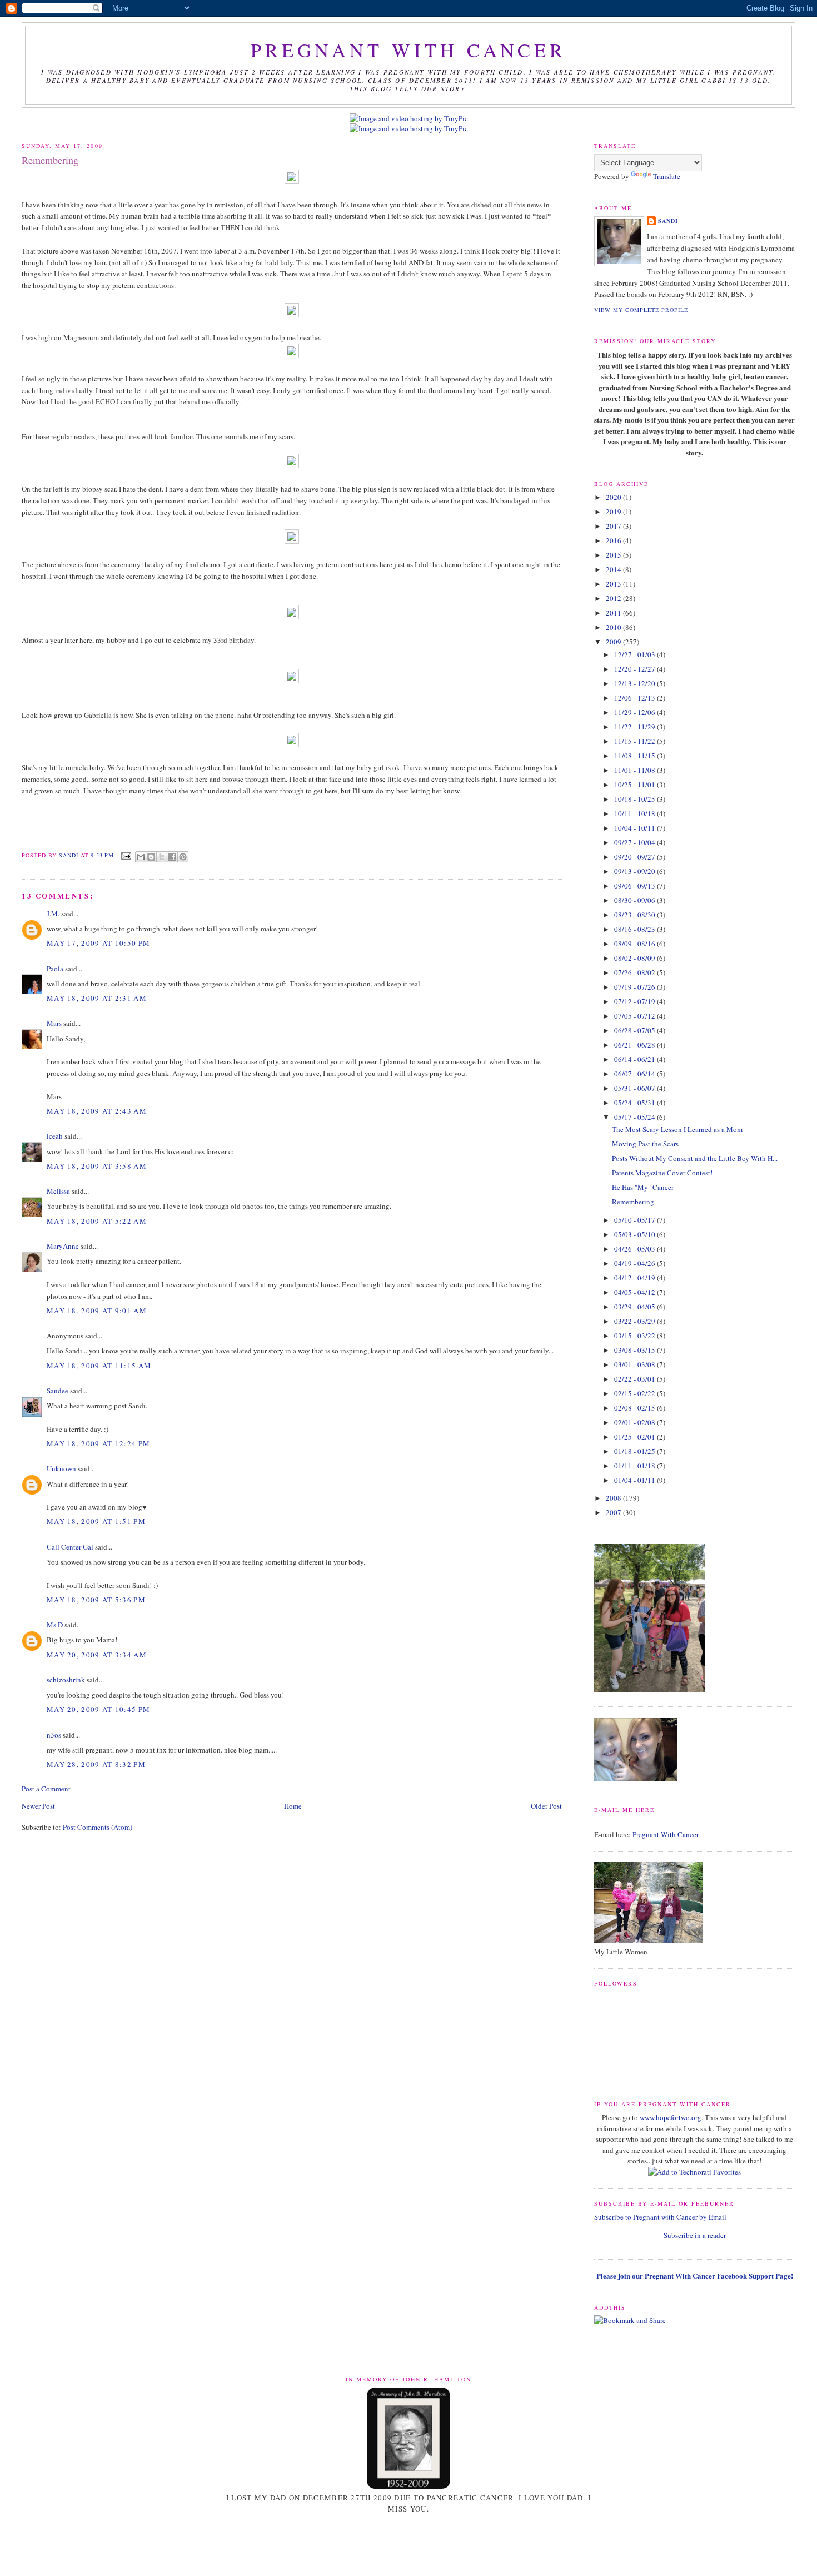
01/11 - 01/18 (636, 1466)
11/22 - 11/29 (636, 727)
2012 (614, 598)
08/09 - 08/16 (636, 944)
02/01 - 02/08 (636, 1422)
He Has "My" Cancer (643, 1187)
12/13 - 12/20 (636, 683)
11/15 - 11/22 (636, 741)
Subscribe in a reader (695, 2235)
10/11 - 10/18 (636, 813)
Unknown (61, 1468)
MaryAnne (63, 1246)
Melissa (58, 1191)
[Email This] (141, 857)
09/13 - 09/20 (636, 871)
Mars (54, 1023)
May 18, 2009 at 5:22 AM (97, 1221)
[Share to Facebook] (172, 857)
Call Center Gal (70, 1547)
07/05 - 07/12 (636, 1016)
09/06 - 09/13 (636, 886)
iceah (55, 1136)
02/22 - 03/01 (636, 1379)
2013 (614, 584)
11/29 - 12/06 (636, 712)
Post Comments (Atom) (98, 1827)
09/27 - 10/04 (636, 842)
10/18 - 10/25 (636, 799)
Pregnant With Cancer (666, 1834)
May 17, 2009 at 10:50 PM (98, 943)
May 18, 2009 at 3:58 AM (97, 1166)
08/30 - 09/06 (636, 900)
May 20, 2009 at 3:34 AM (97, 1655)
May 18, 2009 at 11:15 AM (99, 1366)
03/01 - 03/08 (636, 1364)
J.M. (53, 914)
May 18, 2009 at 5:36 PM (96, 1600)
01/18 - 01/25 (636, 1451)
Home (293, 1806)
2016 (614, 540)
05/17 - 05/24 (636, 1117)
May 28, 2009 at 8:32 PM (96, 1764)
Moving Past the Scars (645, 1144)
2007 (614, 1512)
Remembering (633, 1202)
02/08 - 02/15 (636, 1408)
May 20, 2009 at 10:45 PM (98, 1709)
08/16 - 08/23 (636, 929)
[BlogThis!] (151, 857)
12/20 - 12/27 (636, 669)
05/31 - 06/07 (636, 1088)
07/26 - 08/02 (636, 972)
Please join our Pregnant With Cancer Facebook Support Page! (695, 2275)
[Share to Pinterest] (183, 857)
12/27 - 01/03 (636, 654)
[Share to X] (162, 857)
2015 (614, 555)
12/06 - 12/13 (636, 698)
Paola (55, 969)
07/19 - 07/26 (636, 987)
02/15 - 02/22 (636, 1393)
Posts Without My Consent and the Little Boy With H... (695, 1158)
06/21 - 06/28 (636, 1045)
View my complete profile (641, 310)
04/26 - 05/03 (636, 1249)
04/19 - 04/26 (636, 1263)
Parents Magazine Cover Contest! (662, 1173)
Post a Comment (46, 1789)
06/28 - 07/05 (636, 1030)
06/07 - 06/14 (636, 1074)
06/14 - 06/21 (636, 1059)
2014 (614, 569)
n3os (54, 1735)
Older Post (546, 1806)
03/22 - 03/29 (636, 1321)
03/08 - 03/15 (636, 1350)
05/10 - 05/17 (636, 1220)
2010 (614, 627)
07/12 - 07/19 (636, 1001)
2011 (614, 613)
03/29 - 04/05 (636, 1307)
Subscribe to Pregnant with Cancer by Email (660, 2217)
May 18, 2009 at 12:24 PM (98, 1443)
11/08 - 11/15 (636, 756)
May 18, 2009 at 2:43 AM (97, 1111)
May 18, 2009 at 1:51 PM (96, 1521)
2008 (614, 1498)
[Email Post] (126, 855)
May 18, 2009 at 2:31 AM (97, 998)
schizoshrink (66, 1680)
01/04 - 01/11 (636, 1480)
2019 (614, 512)
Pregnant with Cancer (409, 50)
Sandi (70, 855)
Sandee (58, 1391)
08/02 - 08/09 (636, 958)
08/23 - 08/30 (636, 915)
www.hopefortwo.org (671, 2117)
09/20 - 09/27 (636, 857)
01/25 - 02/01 (636, 1437)
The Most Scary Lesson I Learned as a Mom (677, 1129)
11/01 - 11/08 (636, 770)
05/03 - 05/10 (636, 1234)
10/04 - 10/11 (636, 828)
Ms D (55, 1625)
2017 (614, 526)
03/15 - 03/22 (636, 1336)
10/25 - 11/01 (636, 785)
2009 (614, 642)
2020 (614, 497)
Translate (667, 176)
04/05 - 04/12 (636, 1292)
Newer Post (38, 1806)
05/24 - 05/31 (636, 1103)
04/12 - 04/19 (636, 1278)
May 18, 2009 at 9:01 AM (97, 1311)
